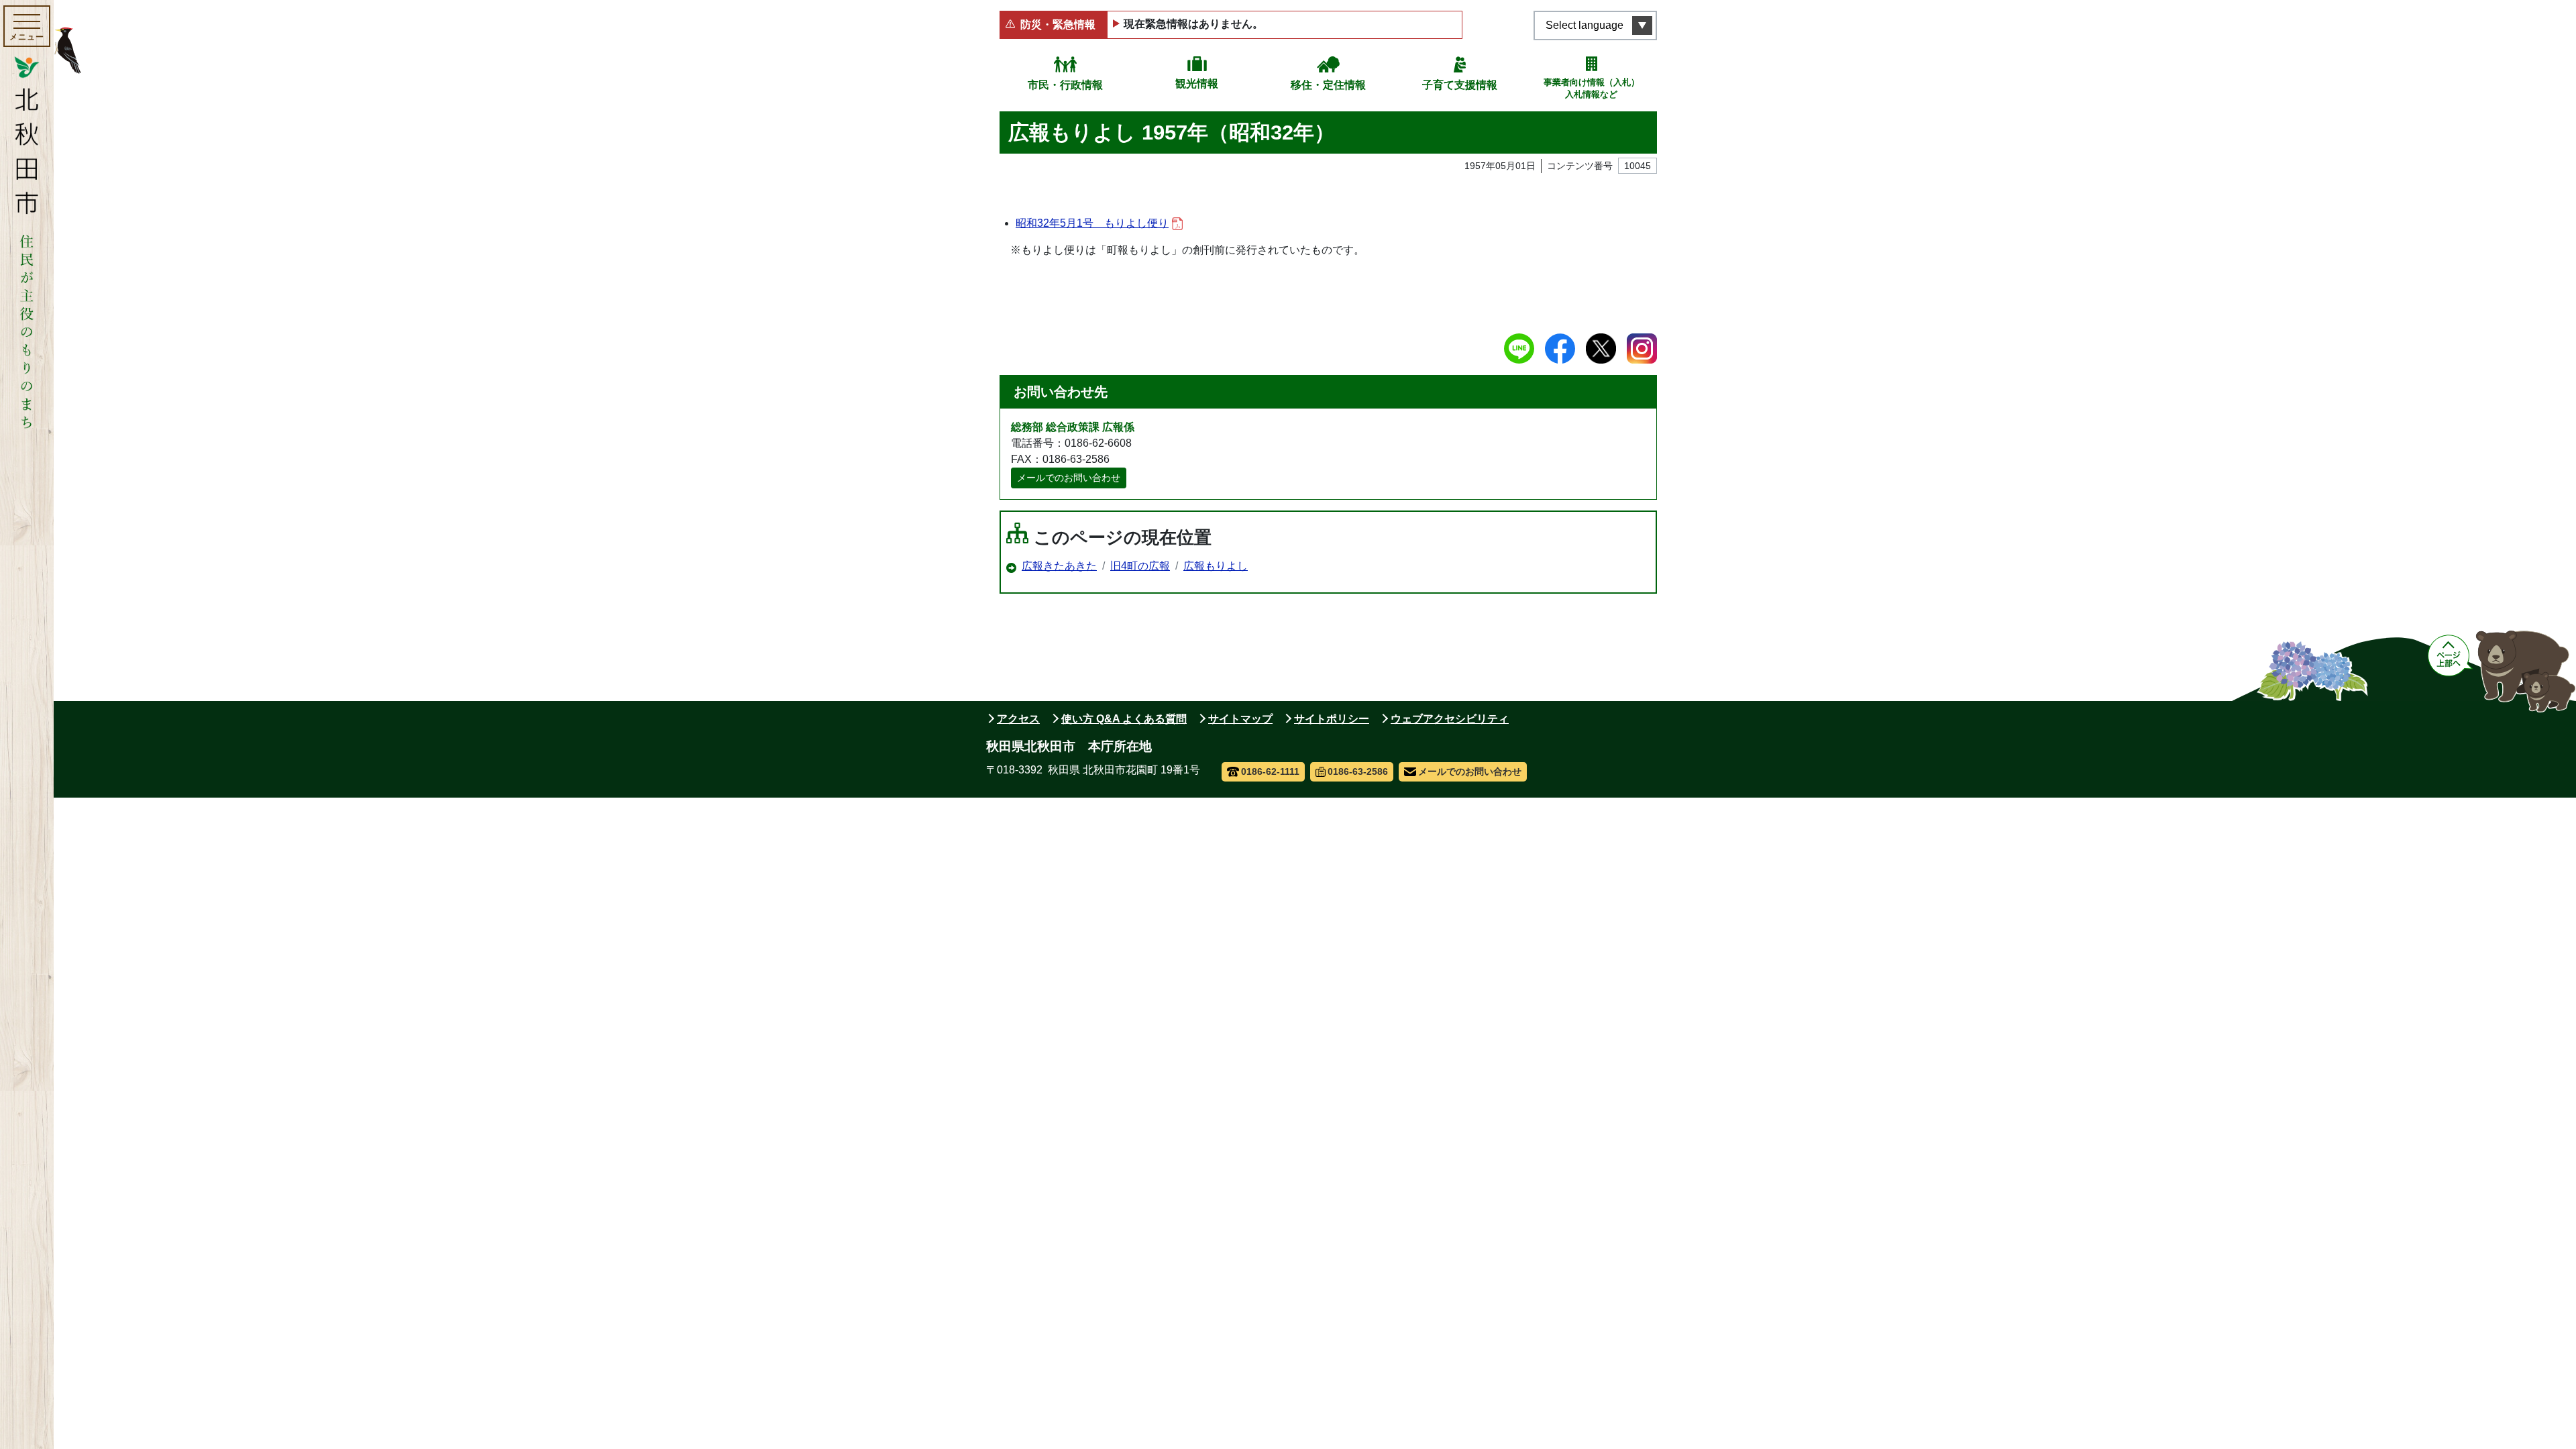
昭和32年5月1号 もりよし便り (1092, 223)
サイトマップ (1240, 719)
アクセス (1018, 719)
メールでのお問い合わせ (1069, 478)
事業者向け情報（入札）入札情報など (1592, 88)
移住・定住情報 (1328, 85)
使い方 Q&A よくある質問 (1124, 719)
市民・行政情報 (1065, 85)
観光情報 (1197, 84)
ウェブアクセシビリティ (1450, 719)
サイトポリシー (1332, 719)
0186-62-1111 (1270, 771)
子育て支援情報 (1460, 85)
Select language (1585, 25)
